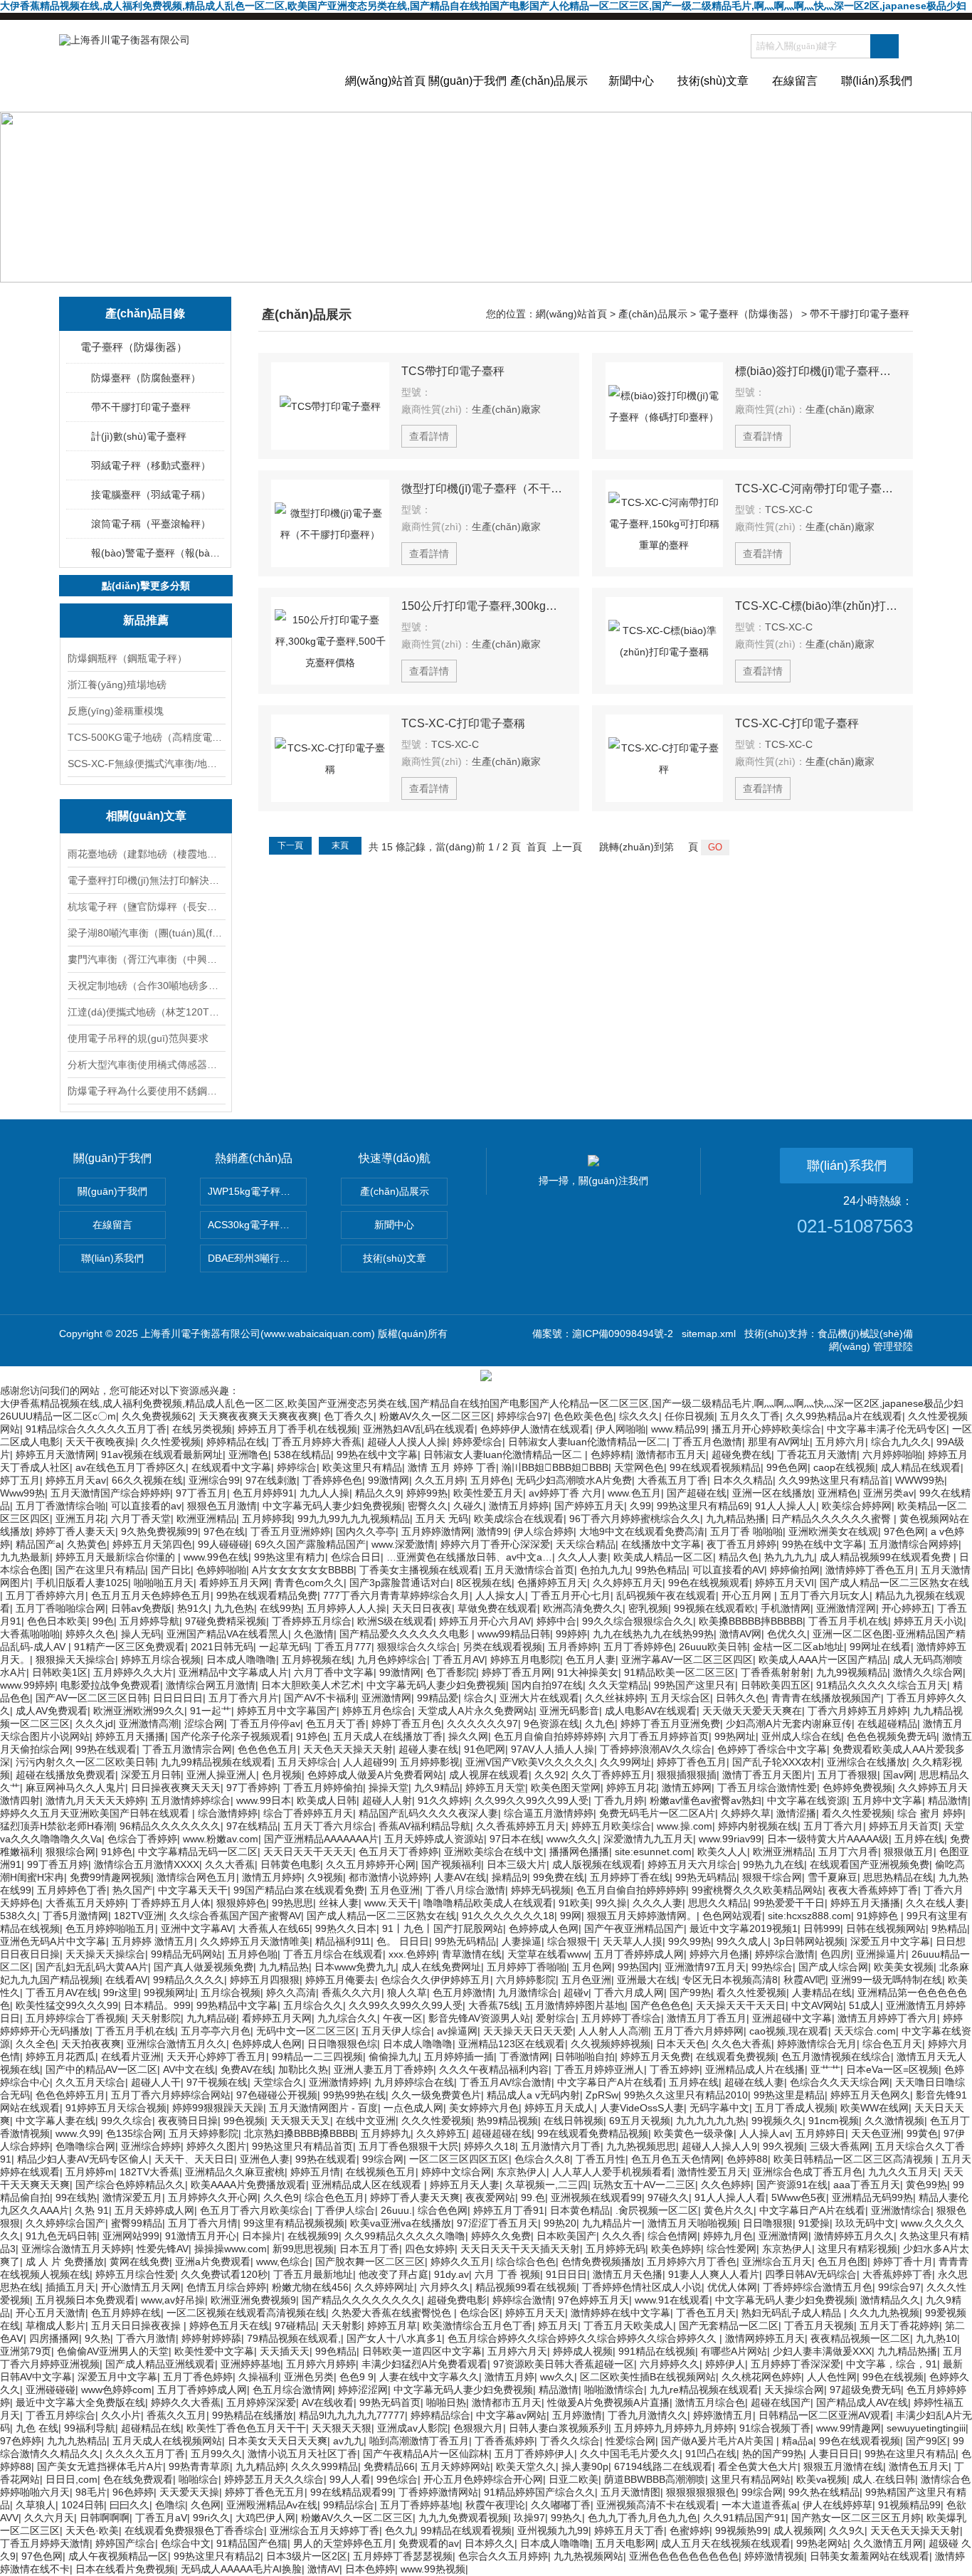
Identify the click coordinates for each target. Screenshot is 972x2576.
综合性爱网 (731, 2249)
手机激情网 (786, 1608)
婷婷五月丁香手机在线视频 (297, 1429)
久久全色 (36, 2044)
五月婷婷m (90, 2172)
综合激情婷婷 (228, 1813)
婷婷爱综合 (477, 1442)
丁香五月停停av (265, 1724)
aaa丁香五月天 (867, 2185)
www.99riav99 (730, 1839)
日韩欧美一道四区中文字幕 (422, 2351)
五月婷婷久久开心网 (213, 2197)
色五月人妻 (591, 1659)
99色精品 (336, 2351)
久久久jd (94, 1724)
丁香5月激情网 (75, 1916)
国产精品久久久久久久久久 (361, 2300)
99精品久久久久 (189, 1980)
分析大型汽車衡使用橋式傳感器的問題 (146, 1065)
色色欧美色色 (583, 1416)
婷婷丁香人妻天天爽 (415, 2197)
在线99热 (280, 1608)
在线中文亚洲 (366, 2121)
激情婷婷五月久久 (854, 2236)
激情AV (323, 2569)
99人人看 (350, 2479)
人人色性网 (832, 2377)
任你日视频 (690, 1416)
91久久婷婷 (443, 1800)
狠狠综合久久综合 (417, 1647)
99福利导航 (90, 2428)
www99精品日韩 (514, 1634)
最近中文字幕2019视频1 (744, 1928)
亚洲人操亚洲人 (221, 1775)
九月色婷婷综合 (392, 1659)
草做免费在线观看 (497, 1608)
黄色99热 (926, 2185)
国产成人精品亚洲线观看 (160, 2364)
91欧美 (574, 1903)
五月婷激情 (577, 2415)
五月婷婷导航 (149, 1621)
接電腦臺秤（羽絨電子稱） (151, 495)
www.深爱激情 (403, 1544)
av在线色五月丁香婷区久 (131, 1467)
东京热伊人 (522, 2172)
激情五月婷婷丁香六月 (887, 2018)
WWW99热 (920, 1480)
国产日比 (171, 1570)
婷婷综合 (297, 1467)
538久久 (19, 1916)
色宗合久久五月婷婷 (503, 2556)
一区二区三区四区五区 (459, 2159)
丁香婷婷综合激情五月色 (818, 2287)
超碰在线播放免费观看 (65, 1775)
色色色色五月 (268, 1749)
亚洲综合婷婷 (151, 2146)
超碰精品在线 (151, 2428)
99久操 (611, 1903)
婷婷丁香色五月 (692, 1762)
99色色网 (787, 1467)
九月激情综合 (528, 1992)
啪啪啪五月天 (164, 1583)
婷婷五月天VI (785, 1583)
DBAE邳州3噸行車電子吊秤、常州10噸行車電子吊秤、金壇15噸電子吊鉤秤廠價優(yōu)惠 (257, 1258)
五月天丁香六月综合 (328, 1826)
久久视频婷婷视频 (611, 2044)
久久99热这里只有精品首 (834, 1480)
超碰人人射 (387, 1800)
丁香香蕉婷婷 (505, 2441)
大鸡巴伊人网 (265, 2518)
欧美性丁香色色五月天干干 (246, 2428)
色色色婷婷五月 (70, 2095)
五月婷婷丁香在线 (630, 1877)
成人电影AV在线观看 (651, 1711)
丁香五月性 (601, 2159)
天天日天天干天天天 (308, 1852)
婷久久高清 (291, 1992)
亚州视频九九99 (553, 2530)
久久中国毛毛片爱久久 (630, 2454)
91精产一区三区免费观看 (130, 1647)
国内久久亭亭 (366, 1531)
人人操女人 (500, 1595)
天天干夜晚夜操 (100, 1442)
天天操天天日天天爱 (528, 2031)
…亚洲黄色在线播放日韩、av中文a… (469, 1557)
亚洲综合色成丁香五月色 (808, 2172)
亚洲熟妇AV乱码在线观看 (419, 1429)
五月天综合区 (680, 1698)
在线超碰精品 (887, 1724)
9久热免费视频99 (159, 1531)
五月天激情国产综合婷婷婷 (110, 1493)
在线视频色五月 (381, 2172)
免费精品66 (389, 2466)
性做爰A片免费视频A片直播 (608, 2402)
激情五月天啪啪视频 (692, 2223)
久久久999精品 (324, 2466)
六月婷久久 (445, 2287)
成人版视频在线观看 (597, 1864)
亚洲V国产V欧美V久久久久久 (530, 1762)
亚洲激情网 (386, 1698)
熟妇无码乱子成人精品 (793, 2313)
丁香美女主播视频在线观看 (419, 1570)
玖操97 (529, 2518)
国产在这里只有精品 (100, 1570)
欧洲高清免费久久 (583, 1608)
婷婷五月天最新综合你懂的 (117, 1557)
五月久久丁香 (750, 1416)
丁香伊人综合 (345, 2210)
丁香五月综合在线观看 (333, 1954)
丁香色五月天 (706, 2313)
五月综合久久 (313, 2005)
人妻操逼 (522, 1941)
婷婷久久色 (90, 1634)
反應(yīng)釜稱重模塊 (116, 711)
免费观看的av (429, 2543)
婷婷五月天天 (535, 2313)
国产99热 (690, 1992)
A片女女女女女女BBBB (303, 1570)
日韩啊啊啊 (105, 2518)
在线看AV (126, 1980)
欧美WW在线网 (875, 2108)
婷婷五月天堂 (495, 1788)
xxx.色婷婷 (412, 1954)
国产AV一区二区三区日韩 (91, 1698)
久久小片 (121, 2415)
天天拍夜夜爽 (91, 2044)
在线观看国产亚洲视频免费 (870, 1864)
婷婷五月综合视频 (161, 1659)
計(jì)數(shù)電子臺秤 (139, 436)
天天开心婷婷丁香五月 (216, 2057)
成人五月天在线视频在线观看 (726, 2543)
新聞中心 (631, 81)
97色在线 (224, 1531)
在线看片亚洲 (131, 2057)
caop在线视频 (844, 1467)
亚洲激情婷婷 (339, 2082)
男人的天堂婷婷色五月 (343, 2543)
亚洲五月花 (80, 1519)
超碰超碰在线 (502, 2133)
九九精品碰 (211, 2018)
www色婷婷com (116, 2390)
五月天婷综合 (307, 1762)
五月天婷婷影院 (204, 2133)
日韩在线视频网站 (886, 1928)
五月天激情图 (630, 2492)
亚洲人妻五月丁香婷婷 (384, 2069)
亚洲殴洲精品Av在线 (272, 2505)
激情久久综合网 (928, 1672)
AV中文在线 (189, 2069)
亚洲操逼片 (881, 1954)
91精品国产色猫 (252, 2543)
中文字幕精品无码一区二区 (198, 1852)
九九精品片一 (612, 2223)
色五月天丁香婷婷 (398, 1852)
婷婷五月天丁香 (629, 2530)
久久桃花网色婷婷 (761, 2377)
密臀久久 (428, 1506)
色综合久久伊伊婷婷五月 (435, 1980)
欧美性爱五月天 (488, 1493)
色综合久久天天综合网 (840, 2082)
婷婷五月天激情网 (56, 1455)
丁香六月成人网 (629, 1992)
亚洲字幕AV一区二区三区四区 (687, 1659)
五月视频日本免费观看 (85, 2300)
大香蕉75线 (494, 2005)
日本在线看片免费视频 (125, 2569)
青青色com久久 (309, 1583)
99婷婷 (571, 1634)
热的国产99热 (773, 2454)
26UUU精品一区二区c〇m (58, 1416)
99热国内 (638, 1967)
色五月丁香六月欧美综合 (255, 2210)
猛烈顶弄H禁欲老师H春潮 (57, 1826)
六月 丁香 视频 (507, 2274)
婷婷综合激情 (785, 1954)
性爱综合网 (630, 2441)
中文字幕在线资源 (807, 1800)
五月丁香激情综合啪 (60, 1506)
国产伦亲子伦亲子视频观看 (231, 1736)
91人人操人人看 (730, 2197)
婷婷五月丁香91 (509, 2210)
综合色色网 (443, 2210)
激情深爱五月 (132, 2197)
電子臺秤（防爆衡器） (134, 347)
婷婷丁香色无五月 (265, 2492)
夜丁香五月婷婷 (741, 1544)
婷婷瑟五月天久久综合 (274, 2479)
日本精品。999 (157, 2005)
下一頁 (290, 845)
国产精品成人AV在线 (862, 2402)
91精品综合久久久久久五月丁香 (96, 1429)
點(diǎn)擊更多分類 (146, 586)
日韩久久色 (741, 1698)
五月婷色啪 (253, 1954)
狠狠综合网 (70, 1852)
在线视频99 (313, 2236)
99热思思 (292, 1903)
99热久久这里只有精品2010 (686, 2095)
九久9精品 (437, 1788)
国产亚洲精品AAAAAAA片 (321, 1839)
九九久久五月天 (903, 2172)
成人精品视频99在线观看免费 (887, 1557)
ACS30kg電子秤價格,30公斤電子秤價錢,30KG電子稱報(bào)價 (257, 1225)
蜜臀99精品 (137, 2223)
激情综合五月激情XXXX (147, 1864)
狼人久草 (407, 1992)
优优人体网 (732, 2287)
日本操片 (262, 2236)
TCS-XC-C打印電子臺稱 (463, 723)
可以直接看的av (146, 1506)
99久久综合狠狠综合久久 (638, 1621)
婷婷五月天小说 (929, 1621)
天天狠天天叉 (300, 2121)
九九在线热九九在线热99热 (653, 1634)
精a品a (798, 2441)
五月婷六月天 (517, 2351)
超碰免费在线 (741, 1455)
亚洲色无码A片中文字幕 (53, 1941)
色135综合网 (134, 2133)
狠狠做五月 (909, 1852)
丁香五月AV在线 (62, 1992)
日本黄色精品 (580, 2210)
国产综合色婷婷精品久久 (130, 2185)
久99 (640, 1506)
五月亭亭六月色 (216, 2031)
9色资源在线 (551, 1724)
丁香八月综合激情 (465, 1890)
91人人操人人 (786, 1506)
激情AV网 (740, 1634)
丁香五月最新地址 (313, 2274)
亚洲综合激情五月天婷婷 (76, 2249)
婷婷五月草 (392, 2326)
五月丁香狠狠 (847, 1775)
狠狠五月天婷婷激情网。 (642, 1916)
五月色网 (592, 1967)
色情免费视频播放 (601, 2261)
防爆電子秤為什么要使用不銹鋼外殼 (146, 1091)
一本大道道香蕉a (759, 2505)
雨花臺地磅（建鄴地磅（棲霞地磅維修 (146, 854)
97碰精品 (295, 2326)
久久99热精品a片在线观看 (844, 1416)
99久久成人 (742, 1941)
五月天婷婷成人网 (154, 2210)
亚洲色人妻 (265, 2159)
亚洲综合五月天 (777, 2261)
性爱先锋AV (163, 2249)
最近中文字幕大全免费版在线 (80, 2402)
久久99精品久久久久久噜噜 (405, 2236)
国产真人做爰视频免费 (204, 1967)
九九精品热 (284, 1967)
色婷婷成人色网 (544, 1928)
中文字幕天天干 (193, 1890)
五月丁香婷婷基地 (420, 2505)
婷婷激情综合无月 (817, 2044)
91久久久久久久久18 (508, 1916)
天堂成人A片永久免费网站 (476, 1711)
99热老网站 (822, 2543)
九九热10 (936, 2338)
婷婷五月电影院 (525, 1659)
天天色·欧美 (92, 2530)
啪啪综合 (199, 2479)
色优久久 (787, 1634)
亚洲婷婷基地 (250, 2364)
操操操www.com (231, 2249)
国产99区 (926, 2441)
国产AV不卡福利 (320, 1698)
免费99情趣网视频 (110, 1877)
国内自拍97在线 (547, 1685)
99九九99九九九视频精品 (354, 1519)
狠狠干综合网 (772, 1877)
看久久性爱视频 (857, 1813)
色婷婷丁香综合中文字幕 (772, 1749)
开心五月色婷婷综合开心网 (483, 2479)
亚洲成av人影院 (412, 2428)
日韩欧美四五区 (776, 1685)
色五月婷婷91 (263, 1493)
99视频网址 (169, 1992)
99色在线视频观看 (709, 1583)
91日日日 (566, 2274)
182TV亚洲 (139, 1916)
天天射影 (342, 2326)
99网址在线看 (880, 1647)
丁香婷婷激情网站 (438, 2492)
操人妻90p (585, 2466)
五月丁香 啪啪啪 (746, 1531)
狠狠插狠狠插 (687, 1775)
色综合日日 (356, 1557)
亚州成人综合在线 (801, 1736)
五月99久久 (216, 2454)
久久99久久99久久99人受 (532, 1800)
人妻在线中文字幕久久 (429, 2377)
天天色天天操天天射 (348, 1749)
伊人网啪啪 (620, 1429)
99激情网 (389, 1480)
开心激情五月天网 (141, 2287)
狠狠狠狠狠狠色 (701, 2492)
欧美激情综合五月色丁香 (477, 2326)
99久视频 (783, 2146)
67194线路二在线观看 (663, 2466)
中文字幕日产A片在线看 (610, 2082)
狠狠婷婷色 (241, 1903)
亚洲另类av (888, 1493)
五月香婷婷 (573, 1647)
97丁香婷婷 (252, 1788)
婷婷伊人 (725, 2364)
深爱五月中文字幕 (890, 1941)
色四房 (835, 1954)
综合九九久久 (901, 1442)
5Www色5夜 (799, 2197)
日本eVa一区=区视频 (892, 2069)
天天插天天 (285, 2351)
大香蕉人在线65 (274, 1928)
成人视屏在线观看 (489, 1775)
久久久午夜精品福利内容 (494, 2069)
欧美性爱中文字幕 (214, 2351)
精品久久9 (378, 1493)
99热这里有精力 (290, 1557)
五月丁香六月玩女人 (825, 1595)
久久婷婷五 (441, 2133)
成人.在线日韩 (884, 2479)
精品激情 (948, 1800)
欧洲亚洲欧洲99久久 (139, 1711)
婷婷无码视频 (541, 1890)
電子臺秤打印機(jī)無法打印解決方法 (146, 880)
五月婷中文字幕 (887, 1800)
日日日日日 (178, 1698)
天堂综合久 (278, 2082)
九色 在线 (37, 2428)
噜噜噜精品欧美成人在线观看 (488, 1903)
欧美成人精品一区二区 (663, 1557)
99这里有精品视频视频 (294, 2223)
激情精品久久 (890, 2300)
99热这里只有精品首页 (302, 2146)
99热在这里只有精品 (910, 2454)
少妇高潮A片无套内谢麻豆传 (789, 1724)
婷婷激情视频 (774, 2556)
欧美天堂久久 (526, 2466)
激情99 (492, 1531)
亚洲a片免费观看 (213, 2261)
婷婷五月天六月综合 (692, 1864)
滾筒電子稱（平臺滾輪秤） (151, 524)
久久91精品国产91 (744, 2518)
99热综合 (772, 1967)
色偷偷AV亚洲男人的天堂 (113, 2351)
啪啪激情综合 (614, 2390)
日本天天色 (681, 2044)
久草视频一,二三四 (546, 2185)
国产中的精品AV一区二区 (101, 2069)
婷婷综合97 (522, 1416)
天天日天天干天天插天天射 (520, 2249)
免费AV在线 (247, 2069)
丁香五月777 (343, 1647)
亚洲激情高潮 (149, 1724)
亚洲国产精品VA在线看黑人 (227, 1634)
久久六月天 (49, 2518)
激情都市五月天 (671, 1455)
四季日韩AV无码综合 (811, 2274)
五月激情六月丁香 (561, 2146)
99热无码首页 (390, 2402)
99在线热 (76, 2197)
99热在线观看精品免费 (267, 1595)
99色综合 (397, 2479)
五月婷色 (490, 1480)
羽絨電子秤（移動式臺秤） (151, 465)
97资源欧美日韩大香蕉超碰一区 (564, 2364)
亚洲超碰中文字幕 (792, 2018)
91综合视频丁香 (775, 2428)
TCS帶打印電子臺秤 (453, 371)
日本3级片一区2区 (307, 2556)
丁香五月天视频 (819, 2326)
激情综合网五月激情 (211, 1685)
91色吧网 (485, 1749)
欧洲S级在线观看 (395, 1621)
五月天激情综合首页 (529, 1570)
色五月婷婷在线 (126, 2313)
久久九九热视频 (884, 2313)
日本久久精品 (743, 1480)
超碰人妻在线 (428, 1749)
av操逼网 (457, 2031)
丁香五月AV (459, 1659)
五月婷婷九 (386, 2133)
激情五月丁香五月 (707, 2018)
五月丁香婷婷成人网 (639, 1954)
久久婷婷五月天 (628, 1583)
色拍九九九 (605, 1570)
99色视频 (244, 2121)
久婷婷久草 (746, 1813)
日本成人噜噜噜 (241, 1659)
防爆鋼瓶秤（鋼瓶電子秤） (127, 658)
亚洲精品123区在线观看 (512, 2044)
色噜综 (170, 2505)
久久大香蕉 (230, 1864)
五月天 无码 (442, 1519)
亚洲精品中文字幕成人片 (233, 1672)
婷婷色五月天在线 (229, 2326)
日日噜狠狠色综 (342, 2044)
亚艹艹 (825, 2069)
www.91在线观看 (672, 2300)
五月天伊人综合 (396, 2031)
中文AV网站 (817, 2005)
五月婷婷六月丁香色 (692, 2261)
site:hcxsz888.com (809, 1916)
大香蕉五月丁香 (672, 1480)
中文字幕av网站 (511, 2415)
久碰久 (468, 1506)
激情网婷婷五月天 (765, 2338)
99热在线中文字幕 (377, 1455)
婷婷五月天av (76, 1480)
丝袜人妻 (339, 1903)
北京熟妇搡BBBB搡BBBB (300, 2133)
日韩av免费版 (141, 1608)
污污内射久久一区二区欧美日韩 (85, 1762)
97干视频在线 (217, 2082)
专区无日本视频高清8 (730, 1980)
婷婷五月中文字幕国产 (287, 1711)
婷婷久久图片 (216, 2146)
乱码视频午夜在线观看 (666, 1595)
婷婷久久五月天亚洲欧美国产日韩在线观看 (96, 1813)
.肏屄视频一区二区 (657, 2210)
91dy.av (451, 2274)
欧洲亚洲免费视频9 (253, 2300)
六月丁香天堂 (141, 1519)
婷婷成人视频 (583, 2351)
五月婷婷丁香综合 (621, 2018)
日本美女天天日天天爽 (278, 2441)
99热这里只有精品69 (703, 1506)
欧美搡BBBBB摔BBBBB (751, 1621)
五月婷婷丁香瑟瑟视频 (403, 2556)
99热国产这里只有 (694, 1685)
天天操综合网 (794, 2390)
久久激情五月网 (888, 2543)
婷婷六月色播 (719, 1954)
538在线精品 (302, 1455)
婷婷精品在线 (236, 1442)
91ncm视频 (834, 2121)
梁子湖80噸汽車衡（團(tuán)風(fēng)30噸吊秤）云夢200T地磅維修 (146, 933)
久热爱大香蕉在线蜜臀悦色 (393, 2313)
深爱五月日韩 (151, 1775)
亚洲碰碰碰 (51, 2390)
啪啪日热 (446, 2402)
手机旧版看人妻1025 (82, 1583)
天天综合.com (865, 2031)
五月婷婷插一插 (459, 2057)
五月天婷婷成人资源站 (434, 1839)
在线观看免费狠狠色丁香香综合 (194, 2530)
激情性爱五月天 (712, 2172)
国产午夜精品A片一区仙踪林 (426, 2454)
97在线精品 (252, 1826)
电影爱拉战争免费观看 (110, 1685)
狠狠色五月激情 (222, 1506)
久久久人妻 (657, 1903)
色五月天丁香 (336, 1724)
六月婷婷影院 (526, 1980)
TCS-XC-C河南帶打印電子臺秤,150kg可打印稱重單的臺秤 (818, 489)
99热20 (560, 2223)
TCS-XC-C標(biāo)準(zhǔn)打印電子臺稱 (818, 606)
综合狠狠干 (572, 1941)
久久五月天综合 (90, 2082)
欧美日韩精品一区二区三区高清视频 (855, 2159)
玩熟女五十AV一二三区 (644, 2185)
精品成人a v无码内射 (533, 2095)
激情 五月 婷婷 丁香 (452, 1467)
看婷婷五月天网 (234, 1583)
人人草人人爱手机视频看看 (612, 2172)
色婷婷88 (747, 2159)
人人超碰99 (369, 1762)
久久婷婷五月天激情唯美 (255, 1941)
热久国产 (132, 1890)
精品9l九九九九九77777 (352, 2415)
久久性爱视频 (171, 1442)
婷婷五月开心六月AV (485, 1621)
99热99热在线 (354, 2095)
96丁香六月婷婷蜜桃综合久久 (635, 1519)
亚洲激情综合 (901, 2210)
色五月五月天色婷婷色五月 (151, 1595)
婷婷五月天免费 (655, 2057)
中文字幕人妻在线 (56, 2121)
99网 (571, 1916)
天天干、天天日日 (194, 2159)
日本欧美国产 (566, 2236)
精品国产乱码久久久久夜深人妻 (428, 1813)
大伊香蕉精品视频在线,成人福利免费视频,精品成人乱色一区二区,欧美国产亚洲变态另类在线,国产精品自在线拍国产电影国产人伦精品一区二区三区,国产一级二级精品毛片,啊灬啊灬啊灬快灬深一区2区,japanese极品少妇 (483, 6)
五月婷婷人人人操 (347, 1608)
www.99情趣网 (849, 2428)
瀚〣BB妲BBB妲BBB (555, 1467)
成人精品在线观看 (921, 1467)
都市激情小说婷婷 (389, 1877)
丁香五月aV (161, 2518)
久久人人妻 (583, 1557)
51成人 (865, 2005)
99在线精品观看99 (352, 2492)
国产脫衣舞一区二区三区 (370, 2261)
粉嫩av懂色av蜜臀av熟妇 (706, 1800)
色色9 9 (356, 2377)
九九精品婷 (260, 2466)
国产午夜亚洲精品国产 (634, 1928)
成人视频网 (798, 2530)
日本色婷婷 (370, 2569)
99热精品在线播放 (253, 2415)
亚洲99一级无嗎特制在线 (887, 1980)
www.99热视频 (433, 2569)
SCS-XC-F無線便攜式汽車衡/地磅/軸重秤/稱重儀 (146, 764)
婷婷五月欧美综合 (611, 1826)
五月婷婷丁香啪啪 (527, 1967)
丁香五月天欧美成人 (628, 2326)
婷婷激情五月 (723, 2415)
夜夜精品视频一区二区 (860, 2338)
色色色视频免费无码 (892, 1736)
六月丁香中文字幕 (334, 1672)
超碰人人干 (156, 2082)
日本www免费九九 (355, 1967)
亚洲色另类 (309, 2377)
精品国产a (38, 1544)
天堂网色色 (639, 1467)
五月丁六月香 (848, 1852)
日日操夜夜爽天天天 (176, 1788)
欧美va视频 (822, 2479)
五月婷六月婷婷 (321, 2364)
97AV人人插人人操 (553, 1749)
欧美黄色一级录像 (694, 2133)
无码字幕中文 (719, 2108)
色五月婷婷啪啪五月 (110, 1928)
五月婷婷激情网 (436, 1531)
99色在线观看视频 (860, 2441)
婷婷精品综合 (440, 2415)
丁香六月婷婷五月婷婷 (857, 1711)
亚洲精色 (838, 1493)
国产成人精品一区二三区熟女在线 (894, 1583)
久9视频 (325, 1877)
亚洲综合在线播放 (867, 1762)
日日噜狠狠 (768, 2223)
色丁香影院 (451, 1672)
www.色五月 (634, 1493)
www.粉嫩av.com (221, 1839)
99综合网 (383, 2159)
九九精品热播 (736, 1519)
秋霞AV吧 (804, 1980)
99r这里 (121, 1992)
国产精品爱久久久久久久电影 (406, 1634)
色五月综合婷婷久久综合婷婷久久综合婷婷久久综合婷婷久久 (583, 2338)
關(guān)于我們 (467, 81)
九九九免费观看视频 (463, 2518)
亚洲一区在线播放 (772, 1493)
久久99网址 (625, 1762)
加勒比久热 (303, 2069)
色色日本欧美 (57, 1621)
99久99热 (690, 1941)
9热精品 (949, 1928)
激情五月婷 (509, 2377)
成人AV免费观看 (52, 1711)
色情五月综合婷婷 (226, 2287)
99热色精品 (661, 1570)
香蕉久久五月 (176, 2415)
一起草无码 (284, 1647)
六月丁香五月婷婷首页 (659, 1736)
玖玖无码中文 (865, 2223)
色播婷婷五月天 (552, 1583)
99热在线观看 (106, 1749)
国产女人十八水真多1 (394, 2338)
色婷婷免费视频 (857, 1788)
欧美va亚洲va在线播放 (401, 2223)
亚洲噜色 (248, 1455)
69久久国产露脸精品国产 (310, 1544)
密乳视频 (648, 1608)
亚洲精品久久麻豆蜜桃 (235, 2172)
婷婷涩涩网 (363, 2390)
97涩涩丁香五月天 (497, 2223)
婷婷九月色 (728, 2236)
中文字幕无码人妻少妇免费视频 (332, 1506)
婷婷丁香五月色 (406, 1724)
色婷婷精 (611, 1455)
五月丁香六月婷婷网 (699, 2031)
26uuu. (396, 2210)
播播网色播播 (579, 1852)
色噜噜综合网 (85, 2146)
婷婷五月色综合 (377, 1711)
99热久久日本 (346, 1928)
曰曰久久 (130, 2505)
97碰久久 (668, 2197)
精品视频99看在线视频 (526, 2287)
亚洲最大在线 (647, 1980)
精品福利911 (343, 1941)
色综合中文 (186, 2543)
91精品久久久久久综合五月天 (882, 1685)
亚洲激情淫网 (846, 1608)
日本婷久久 (490, 2543)
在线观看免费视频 (736, 2057)
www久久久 (572, 1839)
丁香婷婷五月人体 (171, 1903)
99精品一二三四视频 (317, 2057)
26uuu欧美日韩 (713, 1647)
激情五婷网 (687, 1788)
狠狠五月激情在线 (843, 2466)
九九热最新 (25, 1557)
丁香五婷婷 (675, 2069)
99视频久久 (777, 2121)
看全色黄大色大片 (758, 2466)
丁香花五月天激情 (817, 1455)
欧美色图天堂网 (566, 1788)
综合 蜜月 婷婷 (930, 1813)
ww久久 (557, 2377)
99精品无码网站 (186, 1954)
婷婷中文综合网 (456, 2172)
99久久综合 (127, 2121)
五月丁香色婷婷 (198, 2377)
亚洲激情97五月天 (705, 1967)
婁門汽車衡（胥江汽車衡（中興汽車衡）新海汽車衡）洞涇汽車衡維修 (146, 959)
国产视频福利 (451, 1864)
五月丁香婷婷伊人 (534, 2454)
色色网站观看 (732, 1916)
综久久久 (639, 1416)
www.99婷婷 (27, 1685)
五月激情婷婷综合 (191, 1800)
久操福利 (258, 2377)
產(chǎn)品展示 (549, 81)
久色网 (206, 2505)
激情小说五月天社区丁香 (302, 2454)
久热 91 (92, 2210)
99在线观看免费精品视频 (593, 2133)
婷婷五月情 (315, 2172)
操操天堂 (389, 1788)
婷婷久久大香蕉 (186, 2402)
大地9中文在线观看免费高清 (642, 1531)
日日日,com (72, 2479)
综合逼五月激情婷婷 (549, 1813)
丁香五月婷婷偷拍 (323, 1788)
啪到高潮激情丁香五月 (419, 2441)
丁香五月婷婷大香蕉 (317, 1442)
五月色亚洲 (395, 1890)
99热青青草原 (199, 2466)
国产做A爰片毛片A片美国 (719, 2441)
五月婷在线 (919, 1839)
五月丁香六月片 (243, 1698)
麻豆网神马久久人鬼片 (75, 1788)
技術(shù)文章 (713, 81)
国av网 (898, 1775)
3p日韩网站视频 (809, 1941)
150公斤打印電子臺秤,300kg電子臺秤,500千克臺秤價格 (484, 606)
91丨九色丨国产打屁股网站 (443, 1928)
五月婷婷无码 (616, 2249)
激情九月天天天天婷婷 (95, 1800)
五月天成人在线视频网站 (167, 2441)
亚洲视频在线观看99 (596, 2197)
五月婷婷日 (820, 2133)
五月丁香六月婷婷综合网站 (171, 2095)
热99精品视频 (507, 2121)
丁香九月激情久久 (648, 2415)
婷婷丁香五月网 (517, 1672)
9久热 (97, 2338)
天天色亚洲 (876, 2133)
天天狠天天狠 (342, 2428)
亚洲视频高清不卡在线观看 (656, 2505)
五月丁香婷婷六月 (46, 1595)
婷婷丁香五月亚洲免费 (670, 1724)
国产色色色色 (660, 2005)
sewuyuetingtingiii (926, 2428)
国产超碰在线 (697, 1493)
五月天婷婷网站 (455, 2466)
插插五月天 (70, 2287)
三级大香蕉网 (840, 2146)
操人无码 (141, 1634)
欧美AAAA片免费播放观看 (248, 2185)
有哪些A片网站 (734, 2351)
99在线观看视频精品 (715, 1467)
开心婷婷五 (907, 1608)
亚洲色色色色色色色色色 (684, 2556)
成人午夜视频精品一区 (118, 2556)
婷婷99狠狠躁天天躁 (218, 2108)
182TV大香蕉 (149, 2172)
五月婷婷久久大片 (133, 1672)
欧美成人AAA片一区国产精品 (823, 1659)
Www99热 (22, 1493)
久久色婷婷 (726, 2185)
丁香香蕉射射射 (776, 1672)
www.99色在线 (216, 1557)
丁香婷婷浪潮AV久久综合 (656, 1749)
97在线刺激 (271, 1480)
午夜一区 (403, 2018)
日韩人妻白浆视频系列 (559, 2428)
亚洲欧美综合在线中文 (494, 1852)
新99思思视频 (303, 2249)
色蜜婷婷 (690, 2530)
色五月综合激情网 (292, 2390)
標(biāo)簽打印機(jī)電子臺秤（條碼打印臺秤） (818, 371)
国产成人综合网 (833, 1967)
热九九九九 (789, 1557)
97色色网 (904, 1531)
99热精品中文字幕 (237, 2005)
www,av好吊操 (173, 2300)
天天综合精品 (586, 1544)
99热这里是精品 (789, 2095)
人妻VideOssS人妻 (642, 2108)
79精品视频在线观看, (294, 2338)
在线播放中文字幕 (661, 1544)
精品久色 (739, 1557)
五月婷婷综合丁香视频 (75, 2018)
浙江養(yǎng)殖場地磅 (117, 685)
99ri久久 (211, 2518)
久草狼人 (36, 2505)
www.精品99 (678, 1429)
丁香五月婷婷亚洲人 (599, 2069)
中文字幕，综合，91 (892, 2364)
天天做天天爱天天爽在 (752, 1711)
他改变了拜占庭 (393, 2274)
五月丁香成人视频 (795, 2108)
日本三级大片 (517, 1864)
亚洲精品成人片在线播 (755, 2069)
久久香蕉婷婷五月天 (521, 1826)
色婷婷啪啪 (221, 1570)
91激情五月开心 (201, 2236)
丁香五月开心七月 (571, 1595)
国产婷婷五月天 (589, 1506)
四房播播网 (54, 2338)
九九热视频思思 (641, 2146)
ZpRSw (602, 2095)
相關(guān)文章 (146, 816)
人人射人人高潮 (613, 2031)
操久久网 (468, 1736)
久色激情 (314, 1634)
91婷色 (312, 1736)
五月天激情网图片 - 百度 (323, 2108)
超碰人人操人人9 (719, 2146)
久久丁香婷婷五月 (611, 1775)
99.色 (533, 2197)
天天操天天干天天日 (741, 2005)
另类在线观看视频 (502, 1647)
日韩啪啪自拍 (585, 2057)
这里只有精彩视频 (857, 2249)
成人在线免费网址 (441, 1967)
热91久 (193, 1608)
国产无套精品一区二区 (729, 2326)
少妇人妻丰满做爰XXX (822, 2351)
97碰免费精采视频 (226, 1621)
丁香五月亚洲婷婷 (290, 1531)
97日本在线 (515, 1839)
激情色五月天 (919, 2466)
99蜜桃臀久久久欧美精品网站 (757, 1890)
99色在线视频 (893, 2377)
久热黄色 (87, 1544)
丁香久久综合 (570, 2441)
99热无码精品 (706, 1877)
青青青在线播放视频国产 (826, 1698)
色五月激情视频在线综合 (836, 2057)
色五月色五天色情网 (676, 2159)
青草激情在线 (472, 1954)
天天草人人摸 (633, 1941)
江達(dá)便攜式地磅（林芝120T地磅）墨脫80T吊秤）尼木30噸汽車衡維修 (146, 1012)
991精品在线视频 (657, 2351)
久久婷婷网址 (384, 2287)
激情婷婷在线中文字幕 (620, 2313)
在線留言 (795, 81)
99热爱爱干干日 (789, 1903)
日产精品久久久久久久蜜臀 (833, 1519)
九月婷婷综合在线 (414, 2082)
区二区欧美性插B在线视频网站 (648, 2377)
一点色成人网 (413, 2108)
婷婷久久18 (490, 2146)
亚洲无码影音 (569, 1711)
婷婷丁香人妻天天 (75, 1531)
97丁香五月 (201, 1493)
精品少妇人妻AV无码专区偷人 (83, 2159)
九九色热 (234, 1608)
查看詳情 (429, 436)
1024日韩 (83, 2505)
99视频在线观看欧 (714, 1608)
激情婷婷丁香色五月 (870, 1570)
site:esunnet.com (653, 1852)
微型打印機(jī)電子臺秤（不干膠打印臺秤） (484, 489)
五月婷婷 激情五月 (153, 1941)
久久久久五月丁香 (145, 2454)
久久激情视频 (894, 2121)
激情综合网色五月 (196, 1877)
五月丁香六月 (833, 1826)
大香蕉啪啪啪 (30, 1634)
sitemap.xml (709, 1334)
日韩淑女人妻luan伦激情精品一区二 (587, 1442)
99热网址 (735, 1736)
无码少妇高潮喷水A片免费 (574, 1480)
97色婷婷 (21, 2441)
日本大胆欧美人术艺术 (311, 1685)
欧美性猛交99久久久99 (67, 2005)
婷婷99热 (427, 1493)
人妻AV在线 (460, 1877)
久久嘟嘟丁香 (561, 2505)
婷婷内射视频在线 (758, 1826)
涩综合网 (204, 1724)
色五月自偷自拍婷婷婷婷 (549, 1736)
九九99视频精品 (852, 1672)
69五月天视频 (640, 2121)
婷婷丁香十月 (903, 2261)
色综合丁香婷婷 (142, 1839)
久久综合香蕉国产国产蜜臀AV (235, 1916)
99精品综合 (349, 2505)
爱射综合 (556, 2018)
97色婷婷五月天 (593, 2300)
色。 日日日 (403, 1941)
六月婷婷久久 (670, 2364)
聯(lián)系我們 (877, 81)
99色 (103, 1621)
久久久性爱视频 (436, 2121)
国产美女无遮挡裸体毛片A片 (100, 2466)
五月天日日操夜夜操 (137, 2326)
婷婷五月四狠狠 (265, 1980)
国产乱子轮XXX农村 (777, 1762)
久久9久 (847, 2530)
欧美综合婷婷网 (857, 1506)
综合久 (479, 1698)
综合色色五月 (334, 2197)
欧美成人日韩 (327, 1800)
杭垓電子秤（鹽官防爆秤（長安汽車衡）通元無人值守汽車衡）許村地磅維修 (146, 907)
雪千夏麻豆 (833, 1877)
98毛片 (91, 2492)
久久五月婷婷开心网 (371, 1864)
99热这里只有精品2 (217, 2556)
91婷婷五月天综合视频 (116, 2108)
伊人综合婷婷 (544, 1531)
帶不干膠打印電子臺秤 (141, 407)
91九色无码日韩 (61, 2236)
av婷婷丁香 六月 (565, 1493)
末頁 (340, 845)
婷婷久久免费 (501, 2236)
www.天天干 (391, 1903)
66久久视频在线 (147, 1480)
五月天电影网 (625, 2543)
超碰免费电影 (457, 2300)
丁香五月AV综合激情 (506, 2082)
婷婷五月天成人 (559, 2108)
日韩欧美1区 (60, 1672)
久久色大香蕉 (741, 2044)
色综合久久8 (542, 2159)
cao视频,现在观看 (789, 2031)
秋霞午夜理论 (495, 2505)
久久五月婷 (440, 1480)
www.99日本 (264, 1800)
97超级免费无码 (865, 2390)
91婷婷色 (879, 1916)
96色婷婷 (133, 2492)
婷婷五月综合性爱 (135, 2274)
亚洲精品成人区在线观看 (368, 2185)
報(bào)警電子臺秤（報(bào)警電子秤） (157, 553)
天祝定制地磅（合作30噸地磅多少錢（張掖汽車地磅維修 (146, 986)
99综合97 (899, 2287)
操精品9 (509, 1877)
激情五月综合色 (710, 2402)
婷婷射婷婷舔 (211, 2338)
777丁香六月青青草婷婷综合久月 (396, 1595)
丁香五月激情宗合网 (187, 1749)
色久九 (400, 2530)
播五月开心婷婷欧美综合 (766, 1429)
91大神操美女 (588, 1672)
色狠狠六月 (478, 2428)
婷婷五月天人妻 (465, 2185)
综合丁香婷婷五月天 (308, 1813)
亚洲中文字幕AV (197, 1928)
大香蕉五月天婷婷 (85, 1903)
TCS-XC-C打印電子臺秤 (797, 723)
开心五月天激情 (51, 2313)
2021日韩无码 (222, 1647)
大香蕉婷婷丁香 (897, 2274)
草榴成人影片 (56, 2326)
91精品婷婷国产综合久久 (539, 2492)
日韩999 (822, 1928)
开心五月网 (748, 1595)
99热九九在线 (773, 1864)
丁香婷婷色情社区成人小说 (642, 2287)
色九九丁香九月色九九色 (643, 2518)
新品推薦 (146, 620)
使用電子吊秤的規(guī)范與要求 (138, 1038)
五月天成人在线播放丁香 (388, 1736)
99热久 (566, 2518)
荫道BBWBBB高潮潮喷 (655, 2479)
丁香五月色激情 (707, 1442)
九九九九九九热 (711, 2121)
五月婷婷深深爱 (261, 2402)
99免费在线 (559, 1877)
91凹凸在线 (711, 2454)
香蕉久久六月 (352, 1992)
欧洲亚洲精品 (206, 1519)
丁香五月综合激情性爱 (767, 1788)
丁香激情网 (524, 2057)
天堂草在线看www (548, 1954)
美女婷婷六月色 (484, 2108)
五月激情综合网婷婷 (914, 1544)
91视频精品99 (909, 2505)
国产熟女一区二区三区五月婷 (856, 2518)
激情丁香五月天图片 (767, 1775)
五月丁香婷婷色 (638, 1647)
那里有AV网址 (779, 1442)
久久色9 (281, 2197)
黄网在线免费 (139, 2261)
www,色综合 (283, 2261)
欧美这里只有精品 (362, 1467)
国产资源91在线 (792, 2185)
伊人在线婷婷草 (838, 2505)
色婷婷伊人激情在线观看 (535, 1429)
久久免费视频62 (157, 1416)
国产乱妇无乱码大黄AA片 (92, 1967)
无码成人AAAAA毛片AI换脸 (241, 2569)
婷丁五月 (20, 1480)
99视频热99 (741, 2530)
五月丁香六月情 (203, 2223)
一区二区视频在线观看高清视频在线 (246, 2313)
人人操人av (765, 2133)
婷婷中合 (556, 1621)
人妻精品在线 (822, 1992)
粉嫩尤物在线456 (310, 2287)
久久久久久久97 (482, 1724)
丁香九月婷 (619, 1800)
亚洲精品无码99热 (872, 2197)
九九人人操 (324, 1493)
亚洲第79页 (26, 2351)
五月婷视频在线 (317, 1659)
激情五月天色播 (628, 2274)
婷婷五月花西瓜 (60, 2057)
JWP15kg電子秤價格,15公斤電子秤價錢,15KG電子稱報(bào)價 (257, 1191)
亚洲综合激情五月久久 (176, 2044)
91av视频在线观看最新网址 (162, 1455)
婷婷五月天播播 (130, 1736)
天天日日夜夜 (422, 1608)
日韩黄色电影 (290, 1864)
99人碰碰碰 (223, 1544)
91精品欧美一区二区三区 (680, 1672)
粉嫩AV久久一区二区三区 (435, 1416)
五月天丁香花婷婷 (899, 2326)
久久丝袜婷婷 (615, 1698)
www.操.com (685, 1826)
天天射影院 (156, 2018)
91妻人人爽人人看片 (714, 2274)
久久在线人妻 (936, 1903)
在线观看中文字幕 (231, 1467)
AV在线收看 (328, 2402)
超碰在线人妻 (754, 2082)
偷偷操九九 (393, 2057)
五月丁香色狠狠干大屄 (408, 2146)
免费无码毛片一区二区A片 (657, 1813)
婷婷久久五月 (460, 2261)
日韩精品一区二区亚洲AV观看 (824, 2415)
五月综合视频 (231, 1992)
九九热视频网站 (588, 2556)
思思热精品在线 (898, 1877)
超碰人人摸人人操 (407, 1442)
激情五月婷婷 (519, 1506)
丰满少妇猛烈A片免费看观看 (424, 2364)
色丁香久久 (349, 1416)
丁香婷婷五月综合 (312, 1621)
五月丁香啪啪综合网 (60, 1608)
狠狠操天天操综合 (75, 1659)
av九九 (348, 2441)
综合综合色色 (526, 2261)
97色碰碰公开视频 (277, 2095)
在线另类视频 (202, 1429)
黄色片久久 (729, 2210)
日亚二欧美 (574, 2479)
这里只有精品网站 (751, 2479)
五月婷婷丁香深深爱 (796, 2364)
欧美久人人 (722, 1852)
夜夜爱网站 (490, 2197)
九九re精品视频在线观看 (704, 2390)
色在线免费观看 (138, 2479)
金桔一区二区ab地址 (798, 1647)
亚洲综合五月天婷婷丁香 (324, 2530)
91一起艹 (211, 1711)
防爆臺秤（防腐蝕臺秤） (146, 378)
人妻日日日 (834, 2454)
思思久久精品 (718, 1903)
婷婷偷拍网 (795, 1570)
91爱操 (814, 2223)
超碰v (576, 1992)
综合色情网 (672, 2236)
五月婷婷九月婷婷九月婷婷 (674, 2428)
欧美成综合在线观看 (519, 1519)
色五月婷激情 (463, 1992)
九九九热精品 (77, 2441)
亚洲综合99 (214, 1480)
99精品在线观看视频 (466, 2530)
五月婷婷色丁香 (72, 1890)
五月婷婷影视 (430, 1762)
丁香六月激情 (146, 2338)
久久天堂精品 (618, 1685)
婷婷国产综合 (125, 2543)
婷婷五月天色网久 (870, 2095)
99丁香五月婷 (58, 1864)
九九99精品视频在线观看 (216, 1762)
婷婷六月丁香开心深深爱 (495, 1544)
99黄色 (922, 2133)
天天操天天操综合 (105, 1954)
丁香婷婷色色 (332, 1480)
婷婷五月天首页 (904, 1826)
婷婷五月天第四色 (152, 1544)
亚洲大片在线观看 (539, 1698)
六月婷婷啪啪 (892, 1455)
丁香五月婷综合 (60, 2415)
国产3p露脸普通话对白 (400, 1583)
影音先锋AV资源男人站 (479, 2018)
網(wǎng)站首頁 (385, 81)
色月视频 (282, 1775)
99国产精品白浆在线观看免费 (299, 1890)
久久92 (550, 1775)
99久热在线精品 (824, 2492)
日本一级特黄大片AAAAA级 (828, 1839)
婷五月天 (558, 2326)
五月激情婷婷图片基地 (575, 2005)
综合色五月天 (892, 2044)
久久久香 (622, 2236)
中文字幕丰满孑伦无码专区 (887, 1429)
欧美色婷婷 (676, 2249)
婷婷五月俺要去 (340, 1980)
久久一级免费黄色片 (436, 2095)
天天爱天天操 (189, 2492)
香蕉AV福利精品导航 (424, 1826)
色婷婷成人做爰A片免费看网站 (375, 1775)
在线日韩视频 (574, 2121)
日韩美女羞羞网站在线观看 (870, 2556)
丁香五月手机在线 (848, 1621)
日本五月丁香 (369, 2249)
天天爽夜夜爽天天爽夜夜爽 (258, 1416)
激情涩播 (796, 1813)
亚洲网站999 (131, 2236)
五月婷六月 (840, 1442)
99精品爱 (438, 1698)
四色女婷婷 (430, 2249)
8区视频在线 (484, 1583)
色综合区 (480, 2313)
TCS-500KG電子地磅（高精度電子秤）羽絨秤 (146, 737)
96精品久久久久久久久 (170, 1826)
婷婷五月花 (631, 1788)
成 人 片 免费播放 (65, 2261)
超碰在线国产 (781, 2402)
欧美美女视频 (904, 1967)
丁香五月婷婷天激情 (45, 2543)
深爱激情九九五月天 (648, 1839)
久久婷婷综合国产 (65, 2223)
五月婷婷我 (267, 1519)
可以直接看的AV (728, 1570)
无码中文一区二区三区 (306, 2031)
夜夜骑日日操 (188, 2121)
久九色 (600, 1724)
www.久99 (78, 2133)
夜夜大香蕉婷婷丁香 (873, 1890)
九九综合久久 (347, 2018)
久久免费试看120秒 (224, 2274)
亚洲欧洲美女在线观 (833, 1531)
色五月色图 (842, 2261)
